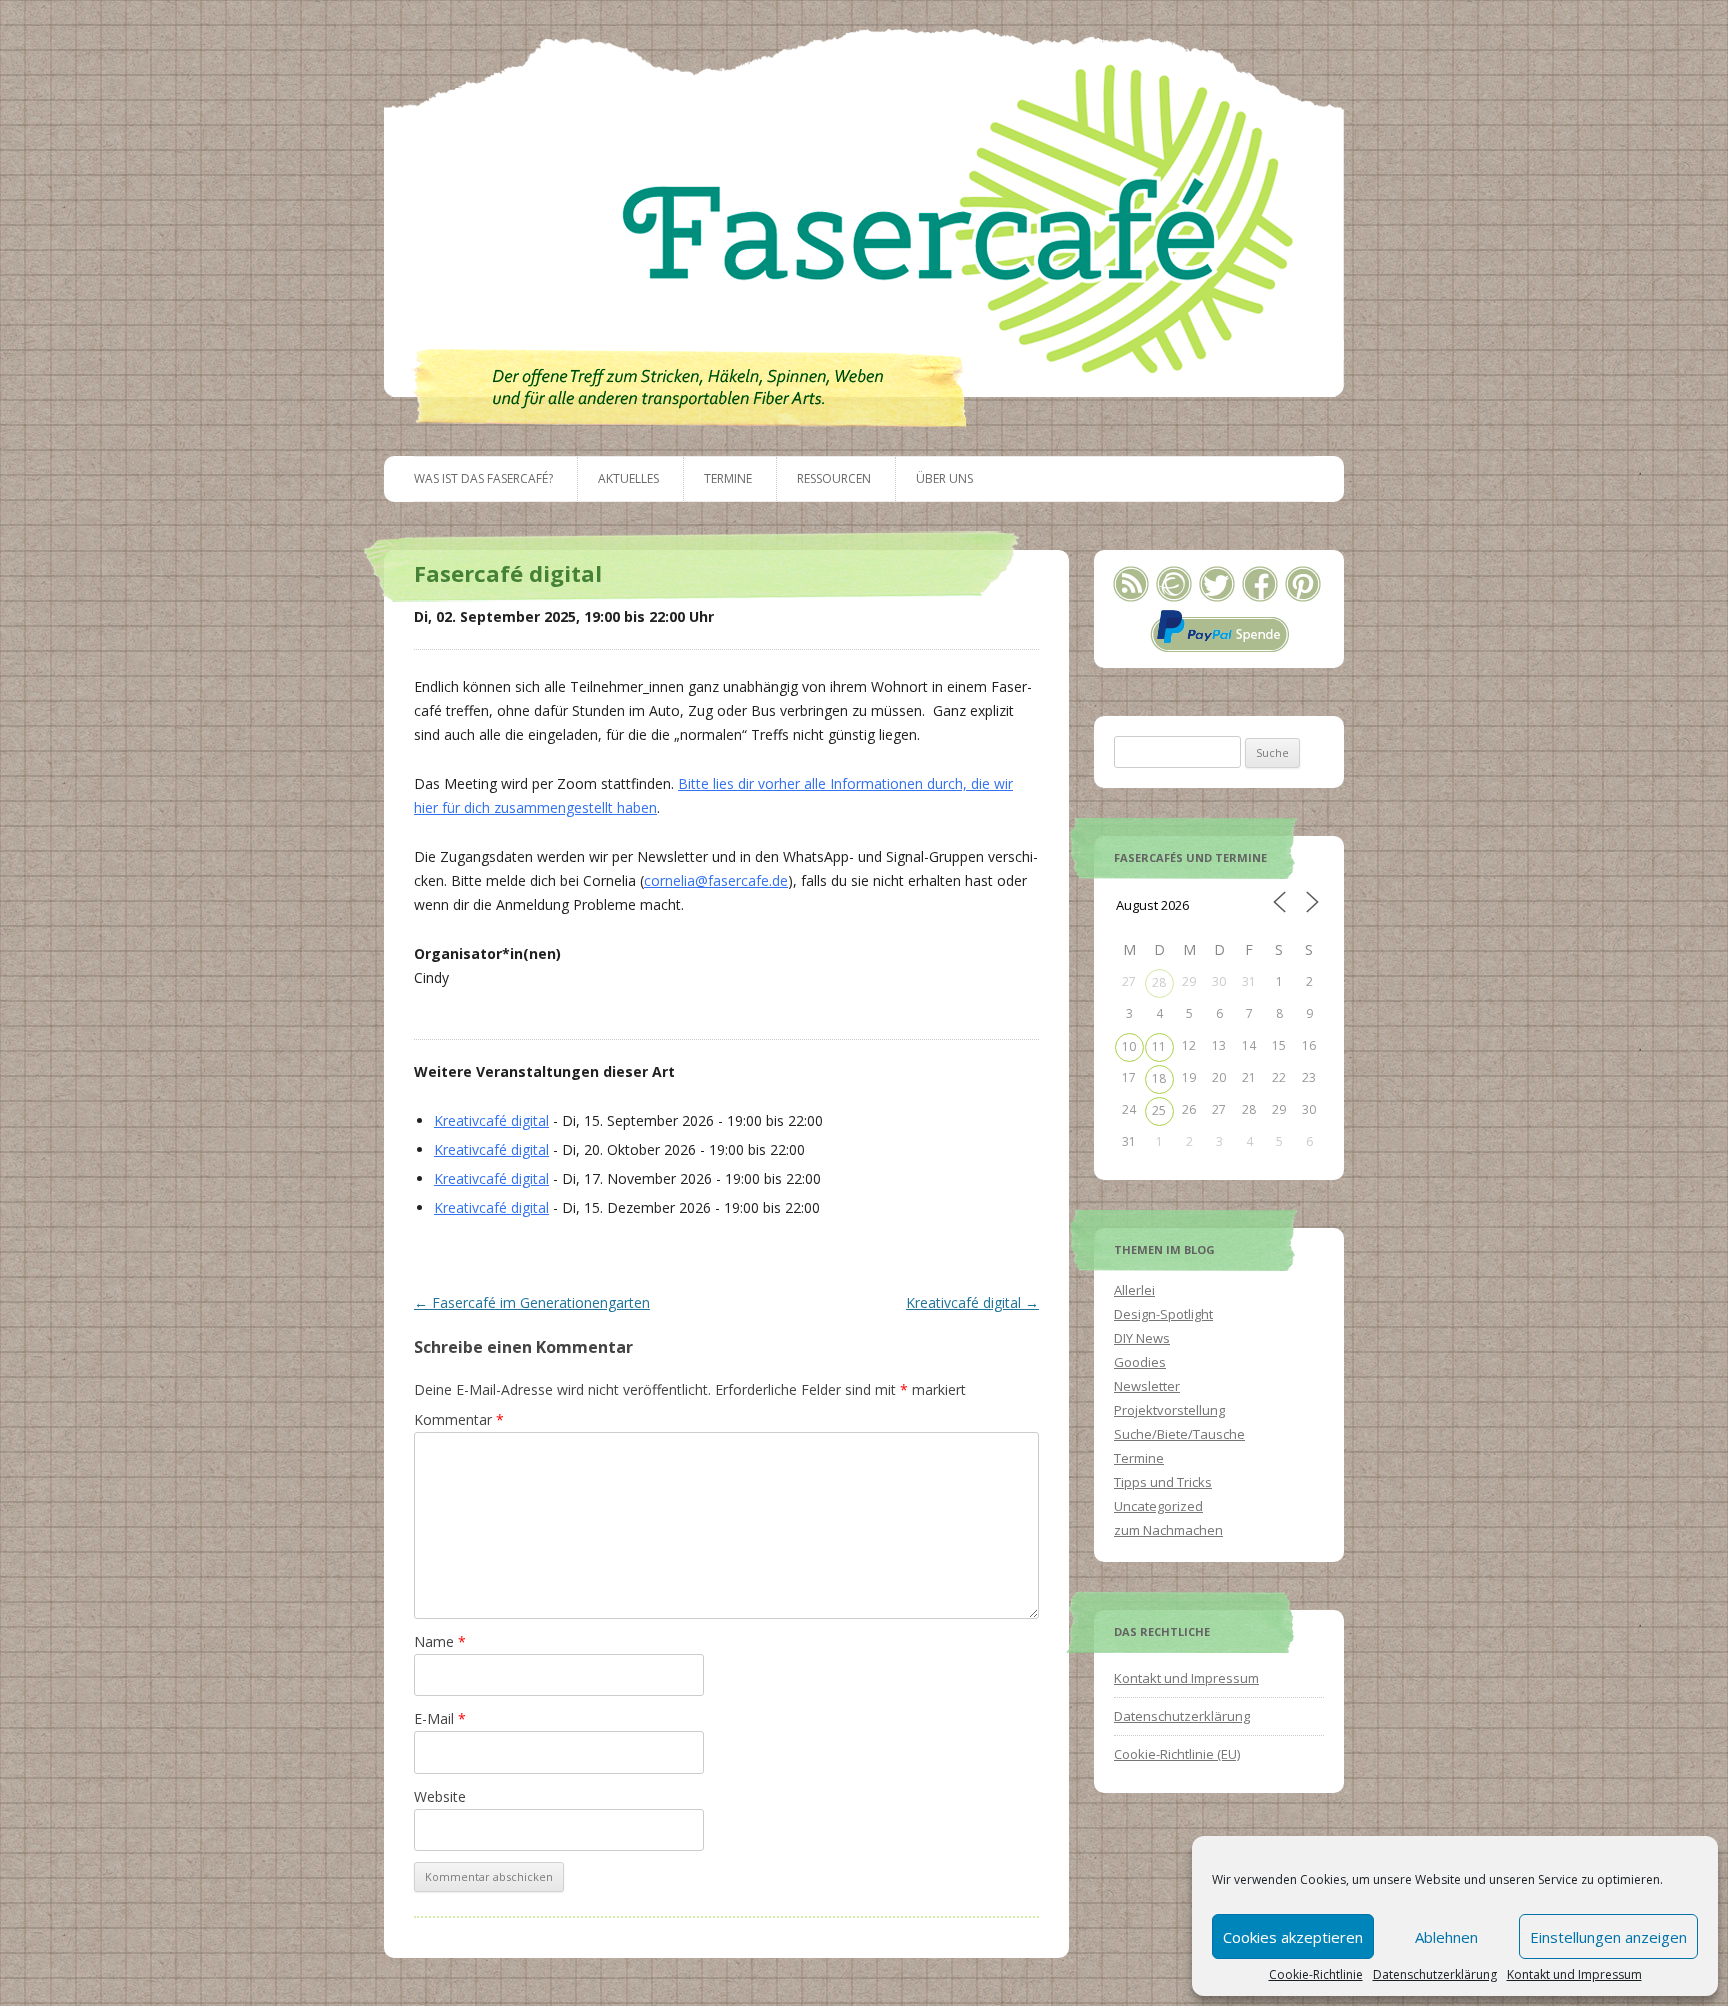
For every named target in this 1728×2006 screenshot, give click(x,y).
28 (1159, 982)
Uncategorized (1158, 1506)
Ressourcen (834, 478)
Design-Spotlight (1163, 1314)
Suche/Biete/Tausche (1179, 1434)
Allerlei (1134, 1290)
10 (1129, 1046)
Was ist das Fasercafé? (483, 478)
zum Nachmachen (1168, 1530)
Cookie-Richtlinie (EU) (1177, 1754)
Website (440, 1796)
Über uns (944, 478)
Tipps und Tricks (1163, 1482)
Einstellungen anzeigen (1608, 1937)
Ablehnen (1446, 1937)
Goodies (1140, 1362)
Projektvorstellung (1169, 1410)
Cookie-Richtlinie (1316, 1975)
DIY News (1142, 1338)
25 (1159, 1110)
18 (1159, 1078)
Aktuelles (628, 478)
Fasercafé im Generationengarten (532, 1302)
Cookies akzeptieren (1293, 1937)
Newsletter (1147, 1386)
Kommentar (459, 1419)
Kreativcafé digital (491, 1120)
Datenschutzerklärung (1435, 1975)
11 (1159, 1046)
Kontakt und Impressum (1574, 1975)
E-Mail (440, 1718)
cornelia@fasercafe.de (716, 880)
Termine (728, 478)
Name (440, 1641)
